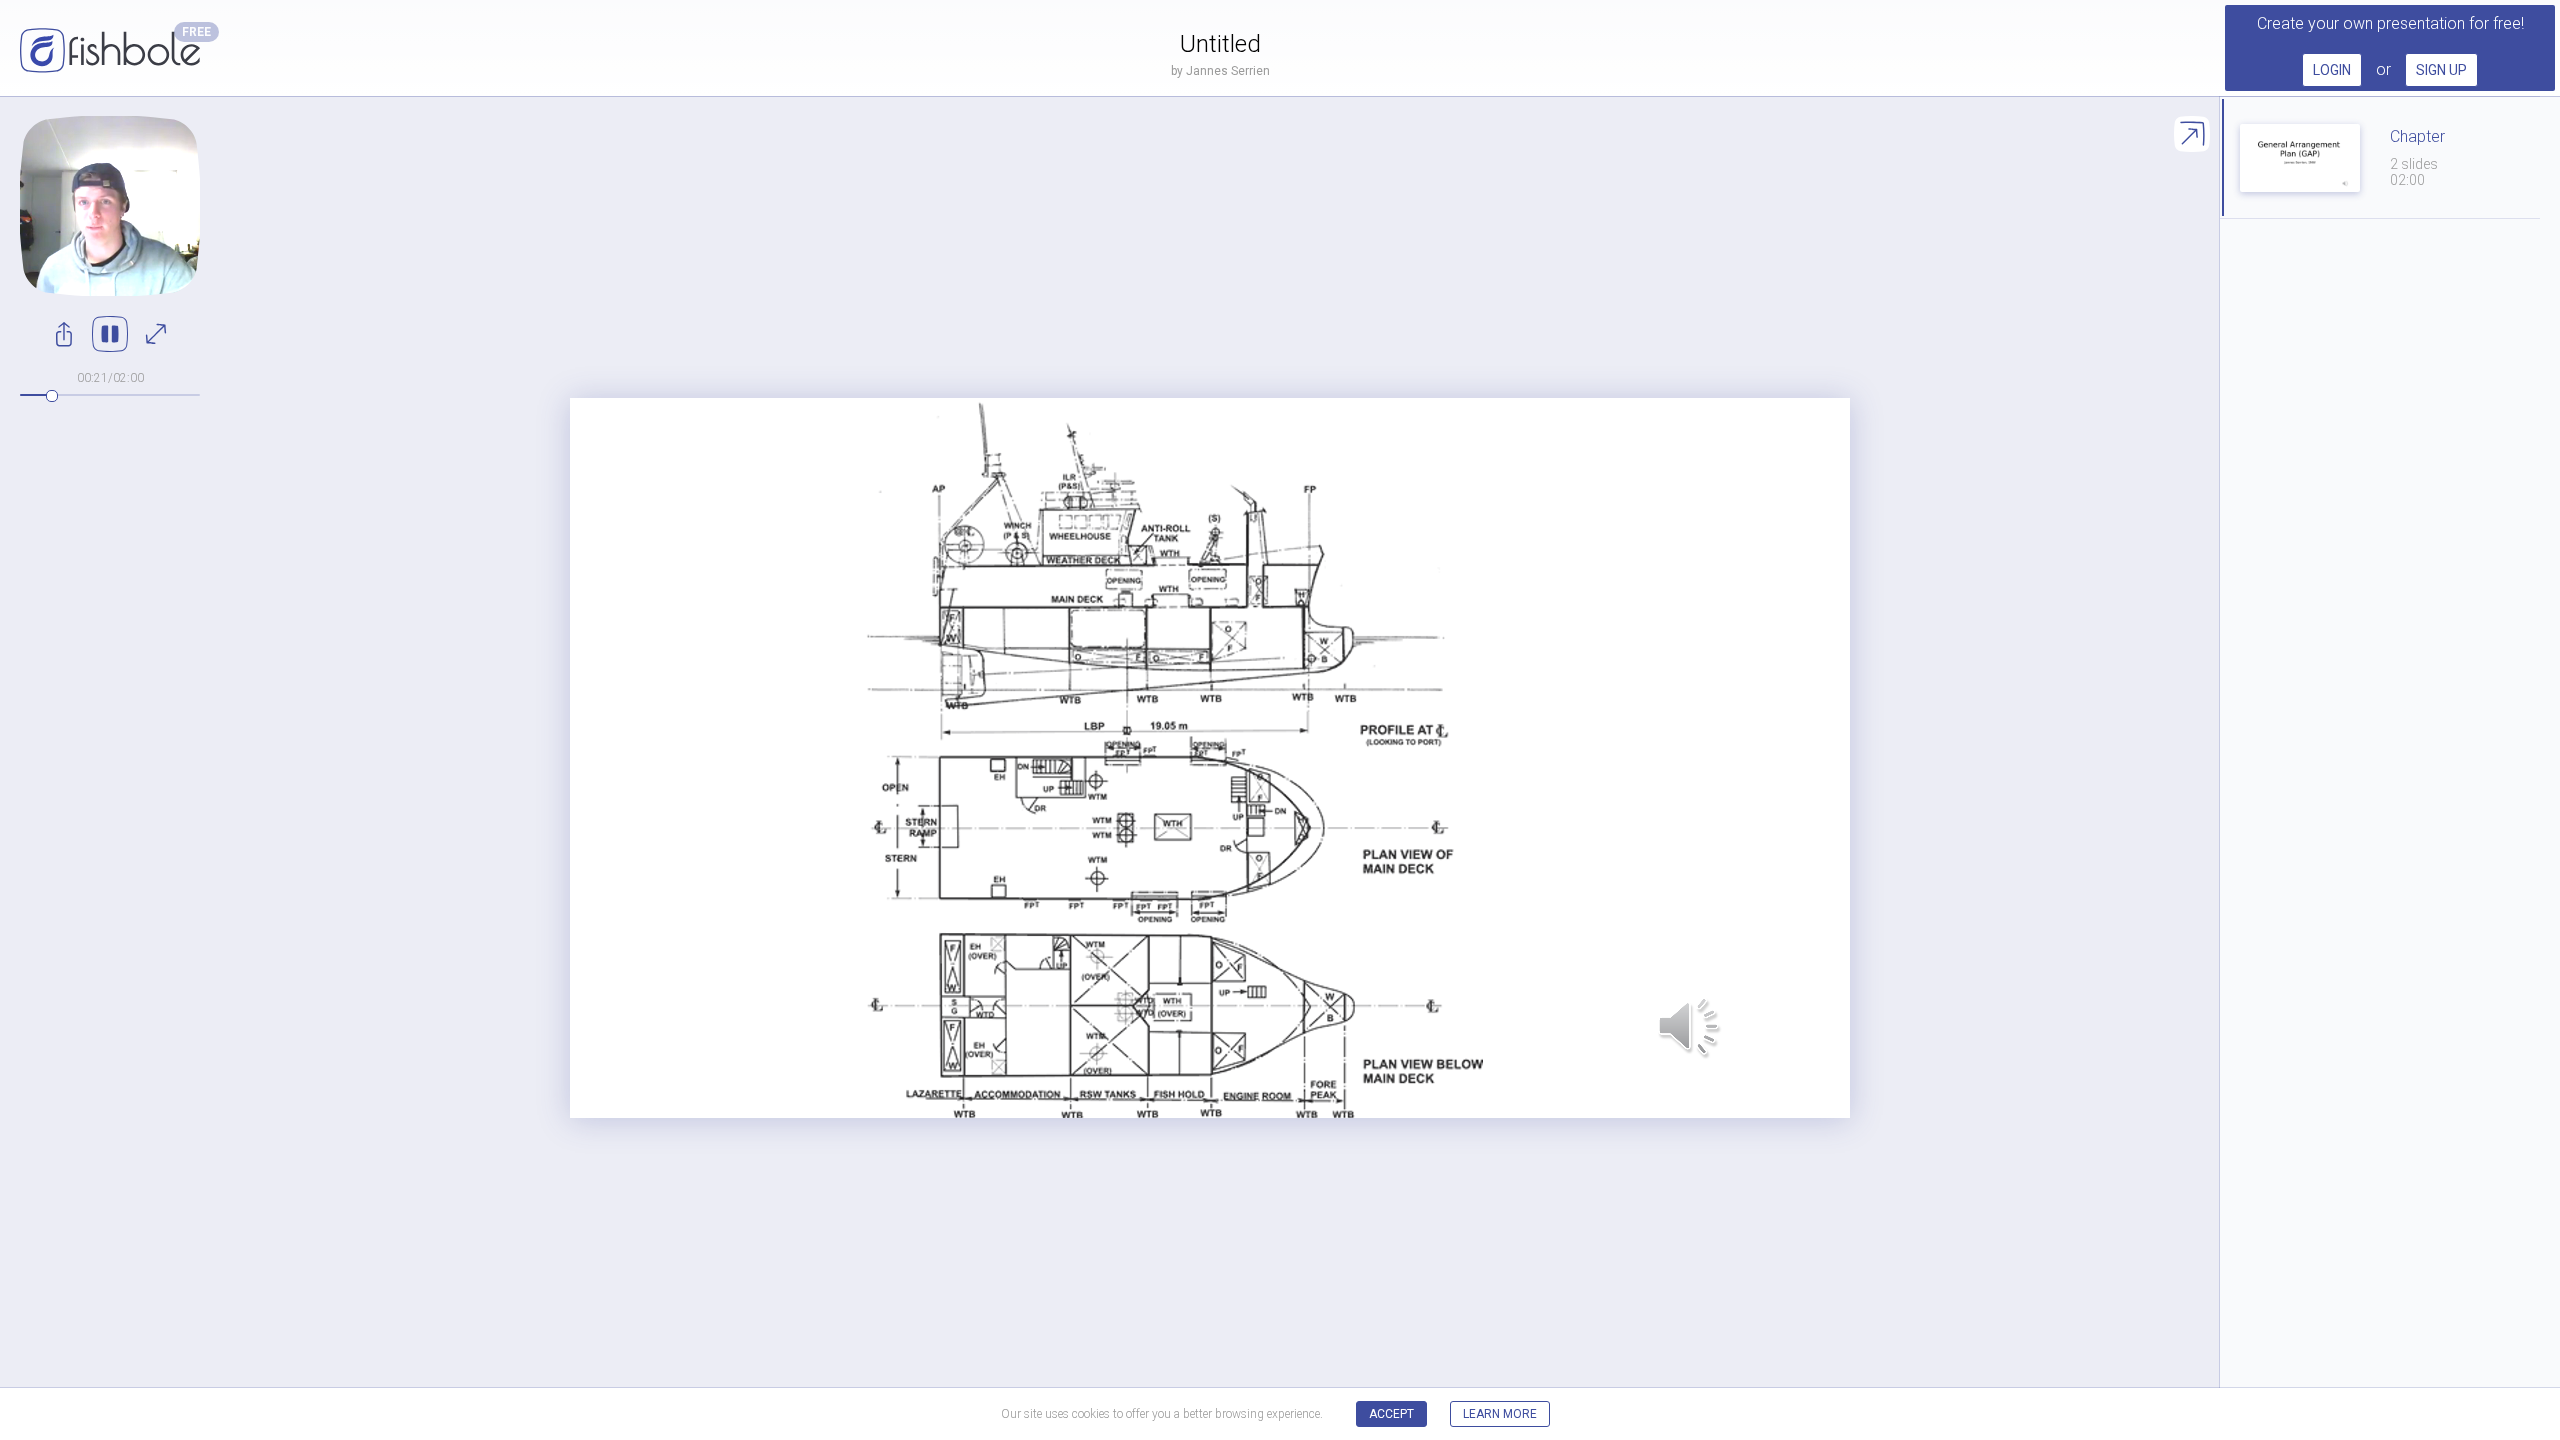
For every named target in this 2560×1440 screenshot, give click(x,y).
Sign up (2441, 70)
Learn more (1500, 1414)
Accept (1391, 1414)
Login (2332, 70)
